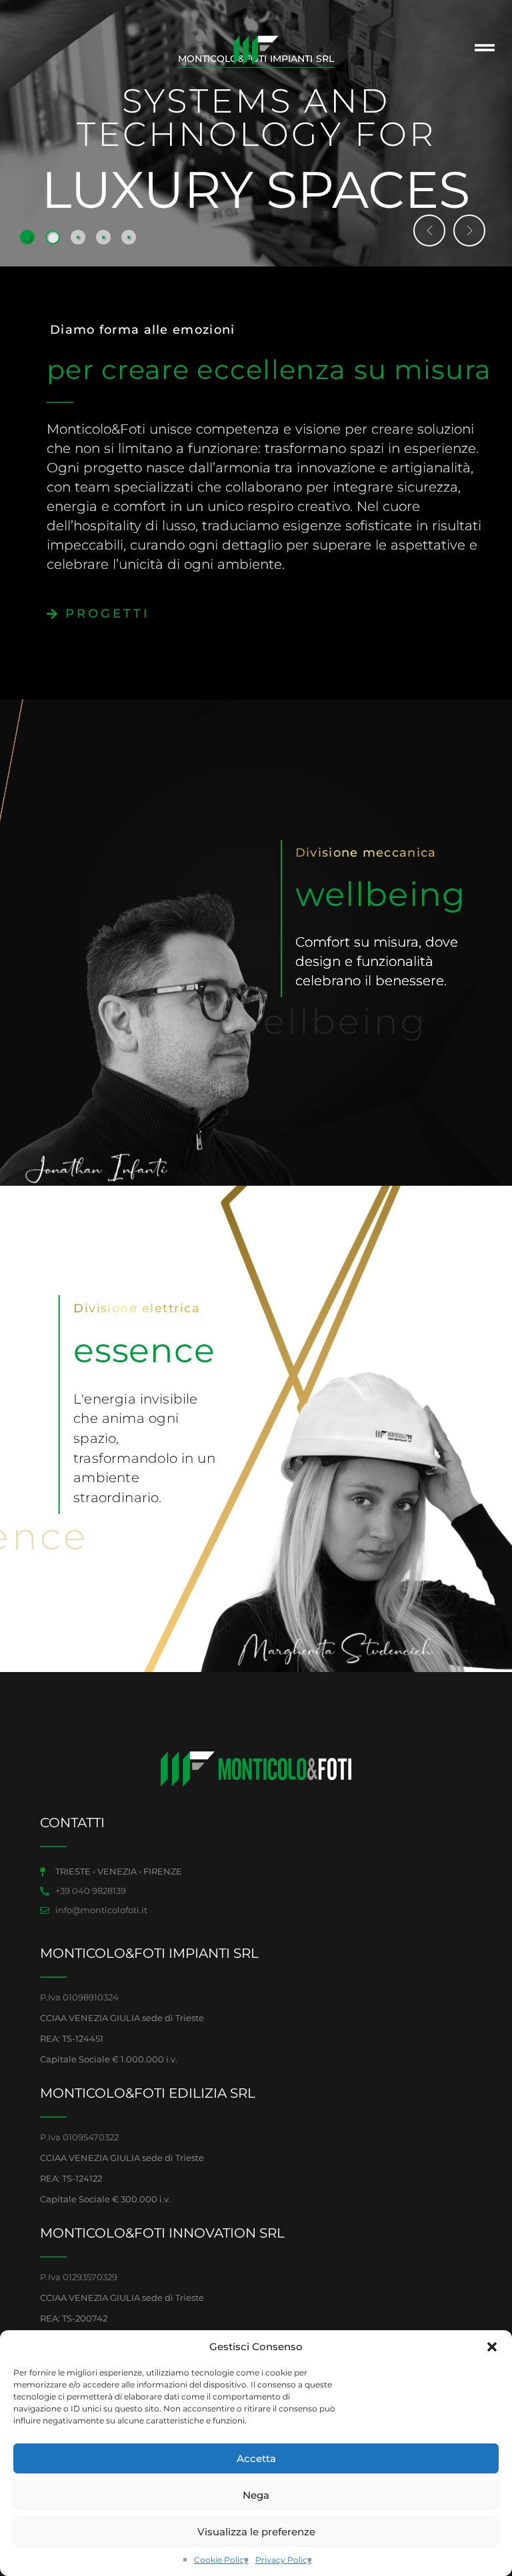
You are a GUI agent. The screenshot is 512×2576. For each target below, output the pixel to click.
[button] (492, 2347)
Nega (256, 2495)
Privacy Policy (284, 2560)
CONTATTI (72, 1823)
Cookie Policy (221, 2560)
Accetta (256, 2458)
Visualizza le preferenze (256, 2532)
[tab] (27, 237)
